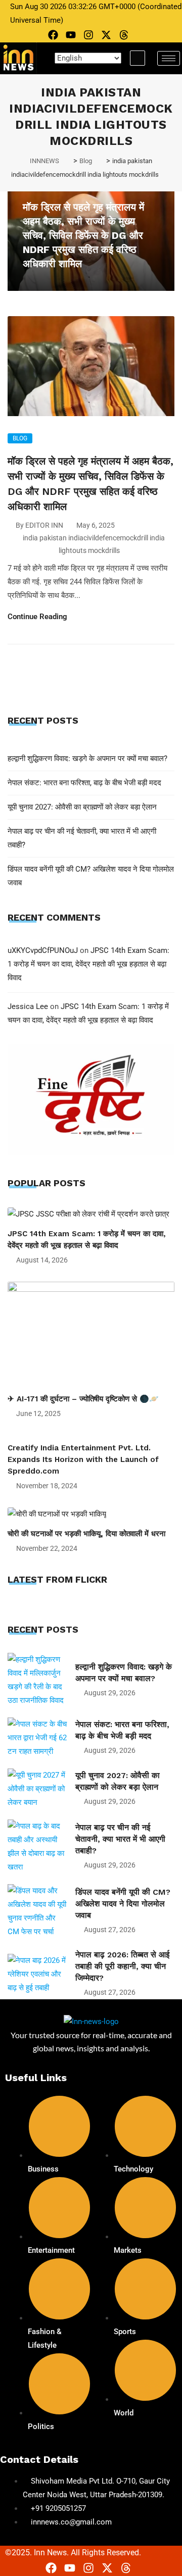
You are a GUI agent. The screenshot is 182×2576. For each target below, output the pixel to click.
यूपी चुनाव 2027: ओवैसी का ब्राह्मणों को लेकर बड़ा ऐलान (82, 807)
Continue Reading (38, 617)
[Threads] (124, 35)
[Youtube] (71, 35)
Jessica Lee (28, 1006)
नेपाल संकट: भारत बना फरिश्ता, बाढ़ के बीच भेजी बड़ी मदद (84, 783)
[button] (138, 58)
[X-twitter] (106, 35)
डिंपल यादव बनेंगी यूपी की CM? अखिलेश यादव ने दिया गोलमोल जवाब (123, 1904)
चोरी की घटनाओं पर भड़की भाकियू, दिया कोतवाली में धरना (86, 1534)
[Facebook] (53, 35)
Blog (20, 438)
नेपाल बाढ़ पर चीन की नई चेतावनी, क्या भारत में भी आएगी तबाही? (120, 1839)
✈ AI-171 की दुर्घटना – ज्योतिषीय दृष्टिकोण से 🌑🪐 (83, 1399)
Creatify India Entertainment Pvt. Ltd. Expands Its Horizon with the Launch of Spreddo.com (83, 1459)
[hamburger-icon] (169, 58)
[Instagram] (88, 35)
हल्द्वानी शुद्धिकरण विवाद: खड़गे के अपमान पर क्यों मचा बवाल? (87, 759)
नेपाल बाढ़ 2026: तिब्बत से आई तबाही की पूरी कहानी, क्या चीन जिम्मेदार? (122, 1966)
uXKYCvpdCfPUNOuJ (43, 950)
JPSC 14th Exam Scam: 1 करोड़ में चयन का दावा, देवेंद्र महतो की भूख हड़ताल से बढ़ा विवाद (88, 964)
